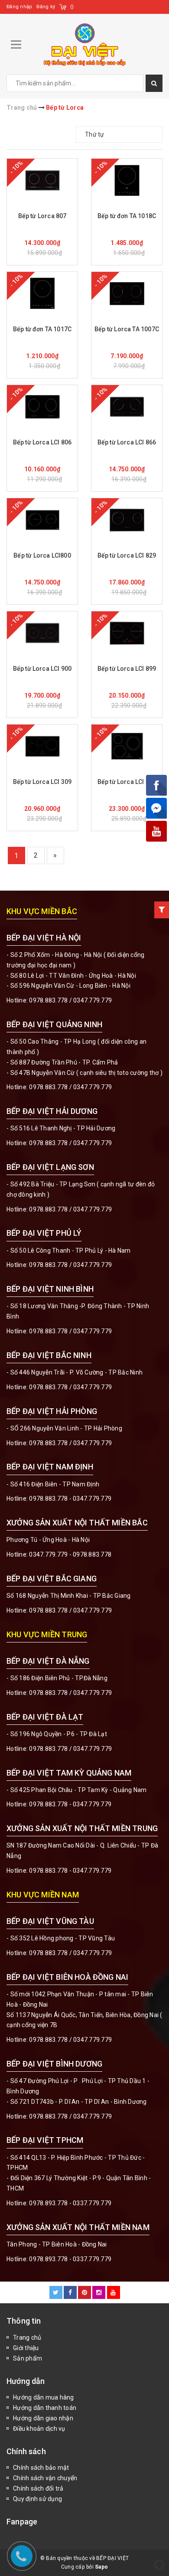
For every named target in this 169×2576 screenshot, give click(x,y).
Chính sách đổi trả (38, 2488)
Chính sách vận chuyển (45, 2478)
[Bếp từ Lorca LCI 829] (127, 520)
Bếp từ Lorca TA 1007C (127, 329)
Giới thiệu (26, 2348)
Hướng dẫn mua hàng (44, 2397)
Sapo (101, 2567)
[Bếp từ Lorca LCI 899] (127, 633)
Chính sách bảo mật (41, 2468)
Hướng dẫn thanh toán (45, 2408)
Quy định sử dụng (37, 2499)
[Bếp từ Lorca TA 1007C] (127, 294)
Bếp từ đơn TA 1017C (42, 329)
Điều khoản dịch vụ (39, 2429)
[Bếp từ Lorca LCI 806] (42, 407)
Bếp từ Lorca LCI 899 (127, 669)
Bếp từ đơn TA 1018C (127, 216)
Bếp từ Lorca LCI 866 (127, 442)
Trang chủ (27, 2338)
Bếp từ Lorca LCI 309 (42, 782)
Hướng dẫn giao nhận (43, 2418)
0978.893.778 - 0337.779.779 (70, 2203)
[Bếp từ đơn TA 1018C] (127, 180)
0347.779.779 (93, 1000)
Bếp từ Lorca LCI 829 (127, 555)
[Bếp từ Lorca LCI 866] (127, 407)
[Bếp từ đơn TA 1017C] (42, 294)
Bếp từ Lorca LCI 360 (127, 782)
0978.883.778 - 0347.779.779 (70, 1499)
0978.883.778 (48, 1000)
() (72, 7)
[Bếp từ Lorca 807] (42, 180)
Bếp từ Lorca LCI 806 (42, 442)
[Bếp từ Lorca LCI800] (42, 520)
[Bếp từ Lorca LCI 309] (42, 746)
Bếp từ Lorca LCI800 (42, 555)
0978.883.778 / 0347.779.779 (70, 1953)
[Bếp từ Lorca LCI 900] (42, 633)
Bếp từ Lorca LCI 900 (42, 669)
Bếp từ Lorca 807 (42, 216)
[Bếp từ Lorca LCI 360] (127, 746)
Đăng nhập (19, 7)
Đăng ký (46, 7)
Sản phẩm (28, 2358)
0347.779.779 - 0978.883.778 (70, 1554)
